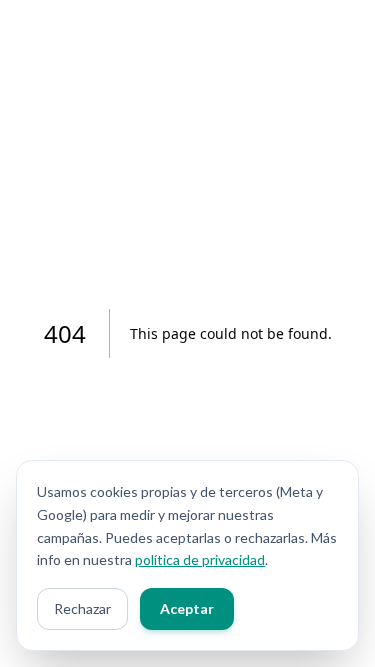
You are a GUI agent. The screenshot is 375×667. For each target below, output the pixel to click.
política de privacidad (200, 559)
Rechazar (82, 608)
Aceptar (187, 608)
